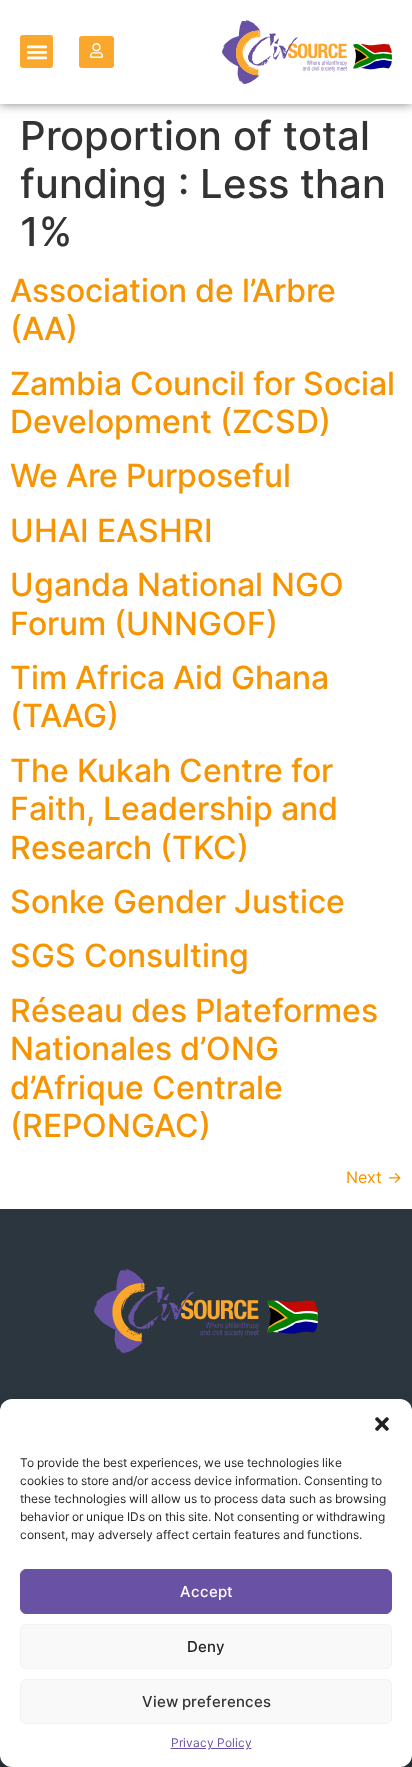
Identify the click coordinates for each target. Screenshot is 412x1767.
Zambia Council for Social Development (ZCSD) (202, 402)
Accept (206, 1591)
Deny (206, 1646)
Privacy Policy (211, 1742)
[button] (382, 1424)
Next (374, 1177)
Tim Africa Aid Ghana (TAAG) (169, 696)
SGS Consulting (129, 955)
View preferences (206, 1701)
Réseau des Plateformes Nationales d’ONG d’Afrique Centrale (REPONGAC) (194, 1068)
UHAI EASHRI (111, 530)
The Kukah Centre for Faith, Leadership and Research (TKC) (174, 809)
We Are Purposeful (150, 475)
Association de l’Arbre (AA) (173, 309)
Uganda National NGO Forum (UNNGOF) (177, 603)
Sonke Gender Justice (177, 901)
